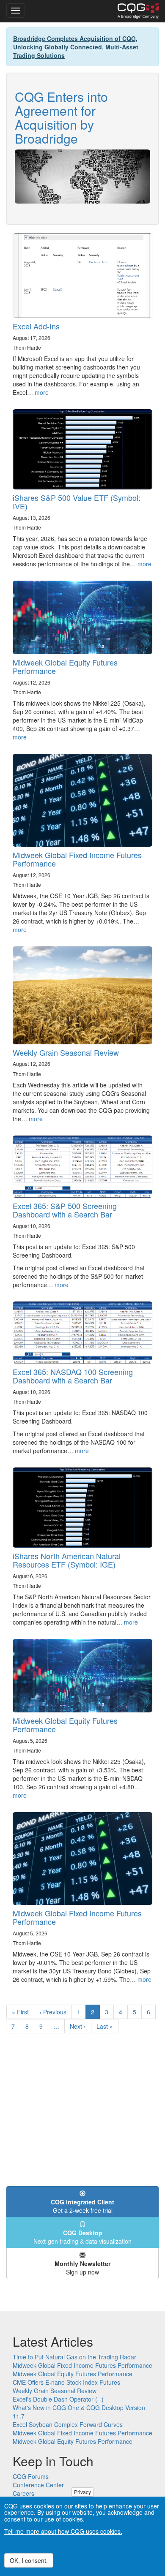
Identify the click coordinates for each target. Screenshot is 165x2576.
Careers (23, 2493)
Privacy (82, 2492)
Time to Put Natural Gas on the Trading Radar (74, 2357)
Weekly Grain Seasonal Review (66, 1052)
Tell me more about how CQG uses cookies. (63, 2531)
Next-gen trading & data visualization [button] (82, 2237)
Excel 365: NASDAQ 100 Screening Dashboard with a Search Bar (73, 1376)
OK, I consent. (29, 2560)
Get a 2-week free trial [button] (82, 2206)
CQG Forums (31, 2476)
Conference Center (38, 2485)
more (42, 392)
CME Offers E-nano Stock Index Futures (66, 2382)
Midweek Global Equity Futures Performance (65, 666)
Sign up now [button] (82, 2268)
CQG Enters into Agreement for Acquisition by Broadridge (61, 117)
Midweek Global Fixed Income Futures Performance (77, 859)
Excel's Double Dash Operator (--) (58, 2399)
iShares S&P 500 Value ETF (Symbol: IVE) (77, 502)
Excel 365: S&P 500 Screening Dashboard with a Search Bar (65, 1210)
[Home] (138, 11)
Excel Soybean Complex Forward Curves (68, 2424)
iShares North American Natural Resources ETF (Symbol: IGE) (67, 1560)
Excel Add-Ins (36, 326)
